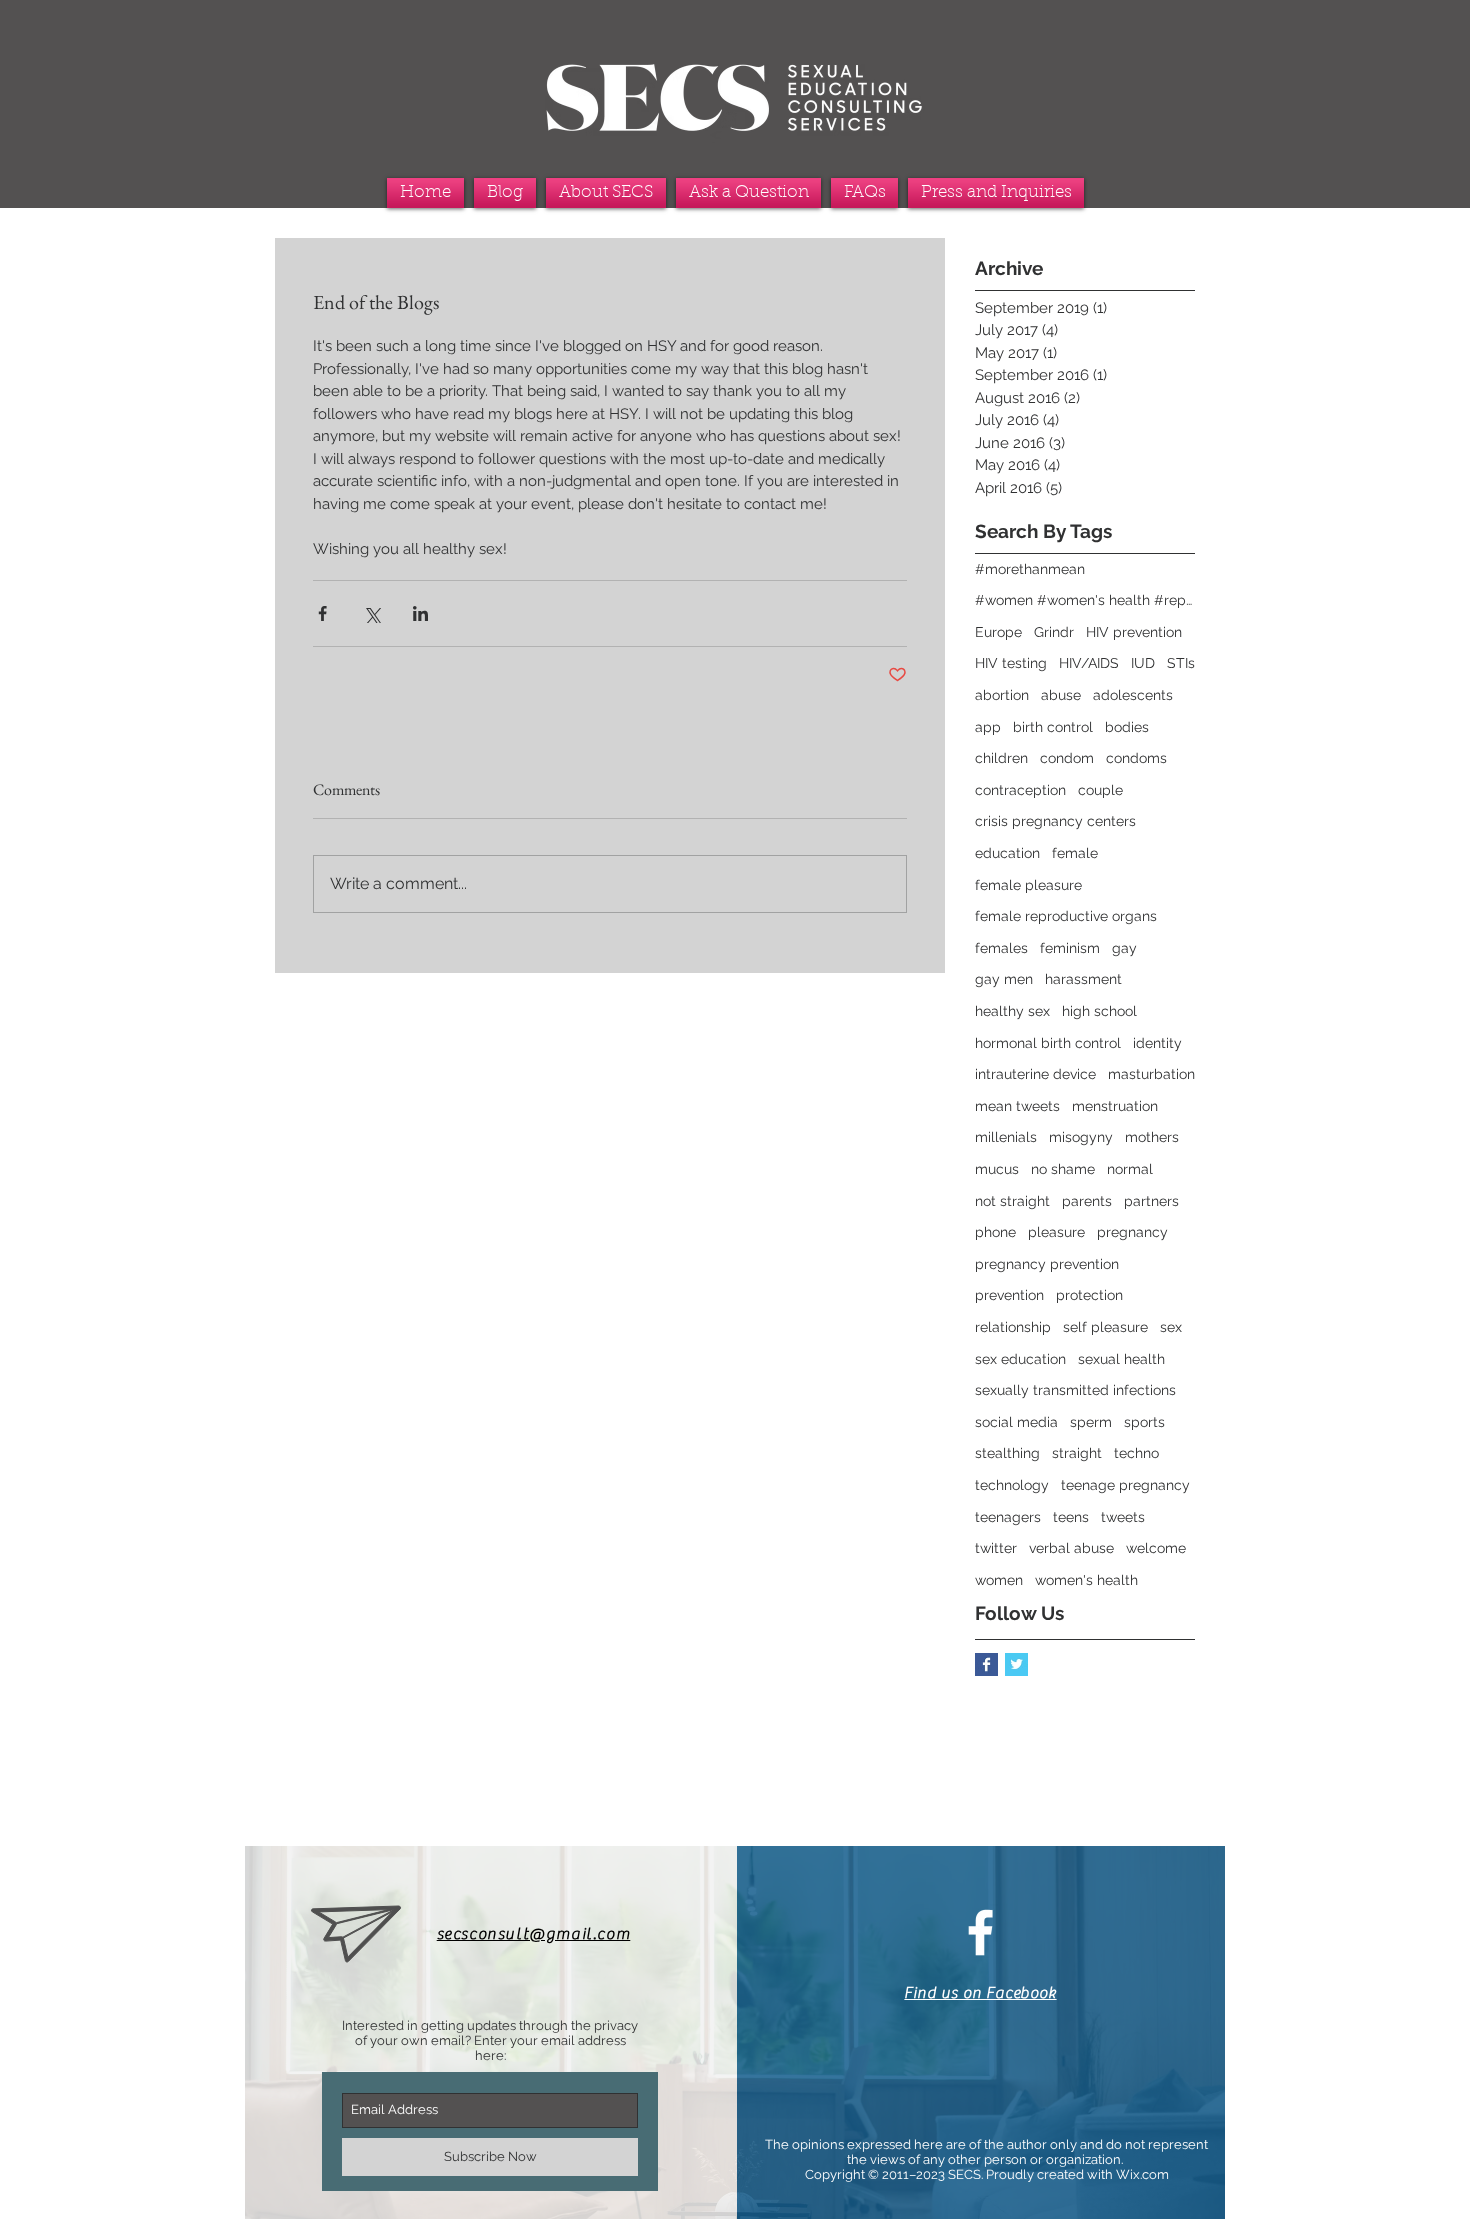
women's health (1086, 1580)
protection (1089, 1295)
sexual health (1121, 1359)
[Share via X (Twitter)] (371, 613)
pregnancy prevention (1047, 1264)
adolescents (1133, 695)
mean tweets (1017, 1106)
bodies (1127, 727)
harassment (1083, 979)
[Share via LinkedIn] (420, 613)
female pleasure (1028, 885)
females (1001, 948)
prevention (1009, 1295)
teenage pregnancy (1125, 1485)
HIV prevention (1134, 632)
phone (995, 1232)
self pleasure (1105, 1327)
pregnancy (1132, 1232)
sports (1144, 1422)
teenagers (1008, 1517)
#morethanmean (1030, 569)
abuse (1061, 695)
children (1001, 758)
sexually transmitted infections (1075, 1390)
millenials (1006, 1137)
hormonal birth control (1048, 1043)
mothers (1152, 1137)
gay (1124, 948)
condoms (1136, 758)
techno (1136, 1453)
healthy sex (1012, 1011)
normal (1130, 1169)
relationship (1013, 1327)
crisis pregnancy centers (1055, 821)
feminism (1070, 948)
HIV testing (1011, 663)
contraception (1020, 790)
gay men (1004, 979)
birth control (1053, 727)
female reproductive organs (1066, 916)
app (988, 727)
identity (1157, 1043)
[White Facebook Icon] (980, 1932)
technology (1012, 1485)
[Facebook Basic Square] (986, 1664)
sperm (1091, 1422)
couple (1100, 790)
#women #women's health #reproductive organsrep (1085, 600)
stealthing (1007, 1453)
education (1007, 853)
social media (1016, 1422)
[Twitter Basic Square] (1016, 1664)
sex (1171, 1327)
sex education (1020, 1359)
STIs (1181, 663)
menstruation (1115, 1106)
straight (1077, 1453)
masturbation (1151, 1074)
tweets (1123, 1517)
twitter (996, 1548)
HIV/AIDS (1089, 663)
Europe (998, 632)
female (1075, 853)
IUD (1143, 663)
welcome (1156, 1548)
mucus (997, 1169)
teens (1071, 1517)
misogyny (1081, 1137)
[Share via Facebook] (322, 613)
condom (1067, 758)
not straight (1012, 1201)
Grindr (1054, 632)
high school (1099, 1011)
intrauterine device (1035, 1074)
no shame (1063, 1169)
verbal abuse (1071, 1548)
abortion (1002, 695)
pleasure (1056, 1232)
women (999, 1580)
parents (1087, 1201)
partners (1151, 1201)
